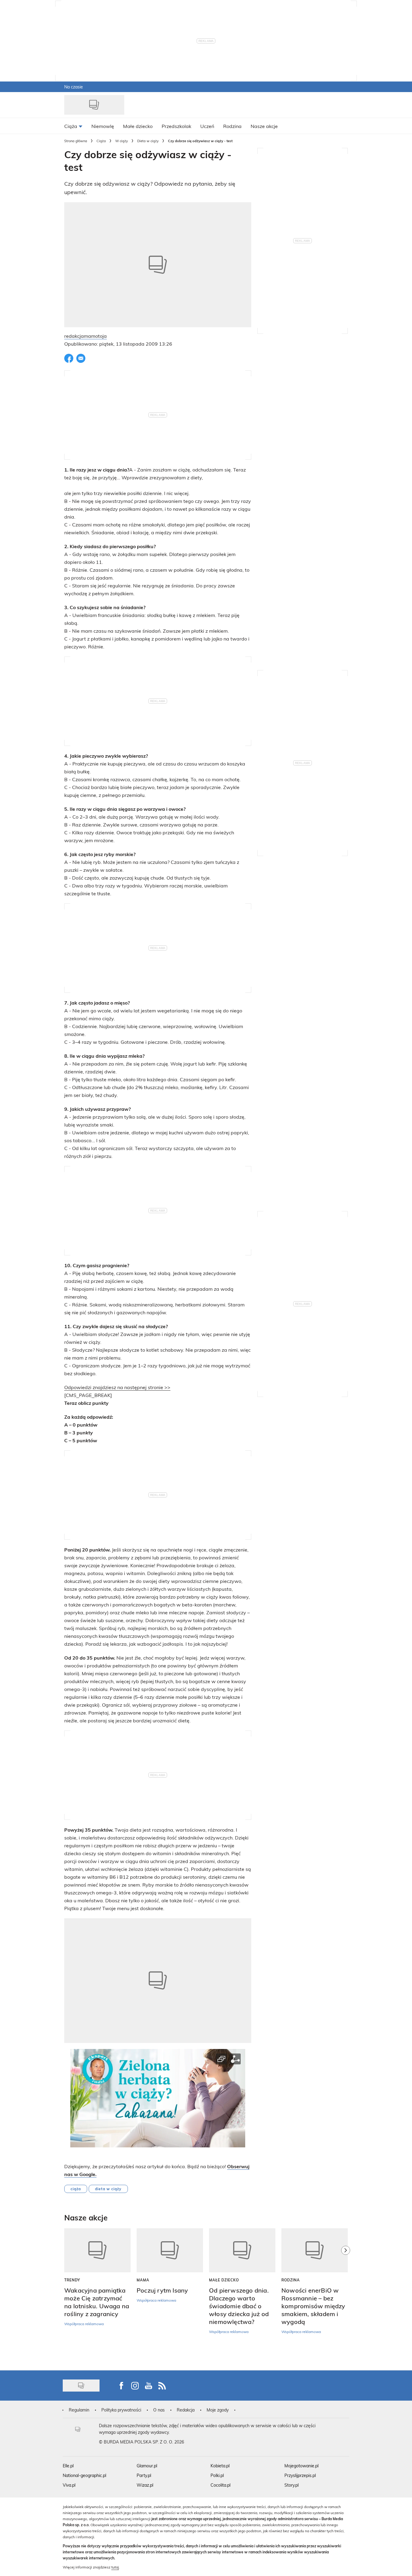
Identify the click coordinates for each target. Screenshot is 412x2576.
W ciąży (122, 141)
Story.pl (292, 2485)
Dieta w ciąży (148, 141)
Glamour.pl (147, 2466)
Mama (143, 2280)
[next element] (346, 2296)
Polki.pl (217, 2475)
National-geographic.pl (84, 2475)
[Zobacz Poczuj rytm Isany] (170, 2250)
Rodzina (291, 2280)
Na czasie (74, 87)
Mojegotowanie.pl (301, 2466)
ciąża (76, 2189)
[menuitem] (73, 126)
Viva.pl (69, 2485)
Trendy (72, 2280)
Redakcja (186, 2410)
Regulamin (79, 2410)
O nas (159, 2410)
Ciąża (101, 141)
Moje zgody (218, 2410)
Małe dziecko (224, 2280)
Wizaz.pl (145, 2485)
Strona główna (76, 141)
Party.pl (144, 2475)
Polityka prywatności (121, 2410)
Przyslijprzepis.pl (300, 2475)
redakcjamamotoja (86, 336)
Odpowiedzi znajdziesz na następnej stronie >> (117, 1387)
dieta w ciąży (108, 2189)
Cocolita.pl (220, 2485)
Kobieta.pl (220, 2466)
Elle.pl (68, 2466)
